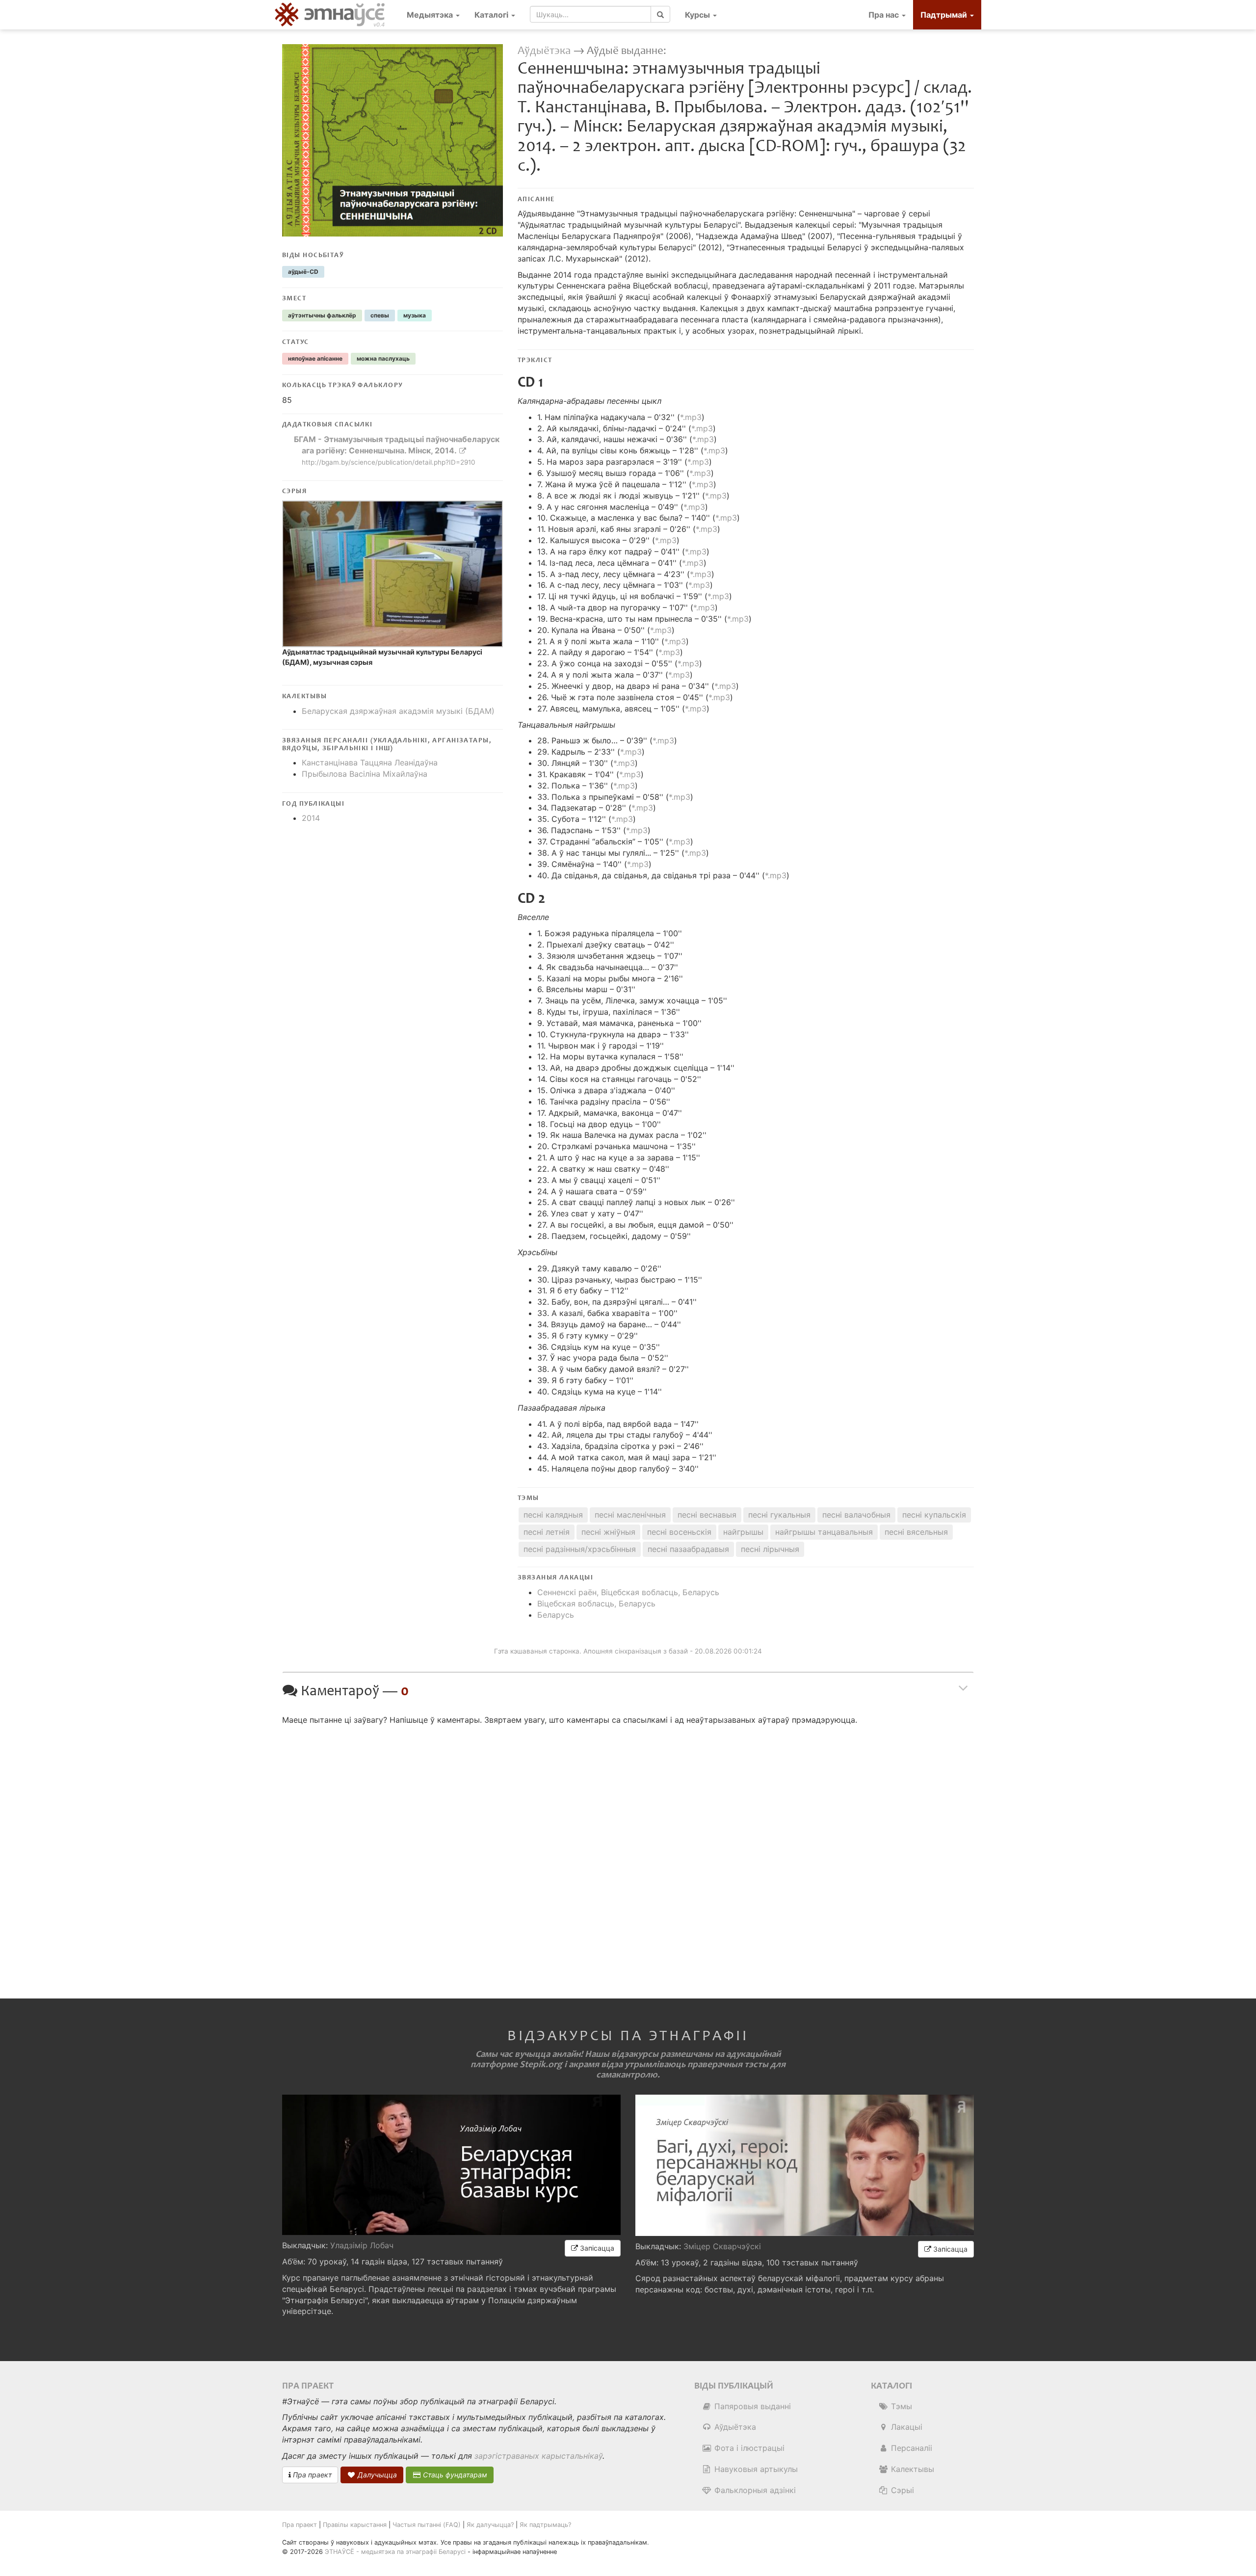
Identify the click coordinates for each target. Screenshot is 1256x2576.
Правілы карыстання (355, 2525)
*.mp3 (691, 417)
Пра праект (311, 2475)
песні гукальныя (779, 1515)
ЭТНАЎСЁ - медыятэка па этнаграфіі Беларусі (395, 2552)
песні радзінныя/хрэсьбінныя (580, 1549)
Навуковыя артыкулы (755, 2469)
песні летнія (547, 1532)
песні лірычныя (770, 1549)
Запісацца (596, 2248)
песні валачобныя (856, 1515)
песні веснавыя (707, 1515)
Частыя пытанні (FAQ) (427, 2525)
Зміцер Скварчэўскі (722, 2246)
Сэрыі (901, 2490)
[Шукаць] (660, 14)
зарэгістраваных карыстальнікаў (538, 2456)
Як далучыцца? (490, 2525)
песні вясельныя (916, 1532)
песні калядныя (553, 1515)
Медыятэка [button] (431, 15)
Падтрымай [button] (945, 15)
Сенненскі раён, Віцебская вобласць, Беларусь (628, 1592)
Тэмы (900, 2406)
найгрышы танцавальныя (824, 1532)
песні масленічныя (630, 1515)
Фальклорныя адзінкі (754, 2490)
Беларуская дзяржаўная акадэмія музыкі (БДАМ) (398, 711)
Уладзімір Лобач (362, 2245)
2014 (311, 818)
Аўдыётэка (544, 51)
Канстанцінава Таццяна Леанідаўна (370, 762)
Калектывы (911, 2469)
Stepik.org (541, 2064)
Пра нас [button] (885, 15)
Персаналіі (910, 2448)
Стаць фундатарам (454, 2475)
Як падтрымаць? (545, 2525)
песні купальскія (934, 1515)
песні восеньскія (679, 1532)
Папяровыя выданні (751, 2406)
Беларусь (556, 1615)
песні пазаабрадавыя (688, 1549)
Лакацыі (905, 2427)
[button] (701, 15)
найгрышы (743, 1532)
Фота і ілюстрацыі (748, 2448)
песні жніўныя (608, 1532)
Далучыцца (376, 2475)
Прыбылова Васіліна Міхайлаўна (365, 774)
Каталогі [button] (492, 15)
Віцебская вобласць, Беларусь (596, 1603)
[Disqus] (628, 1853)
